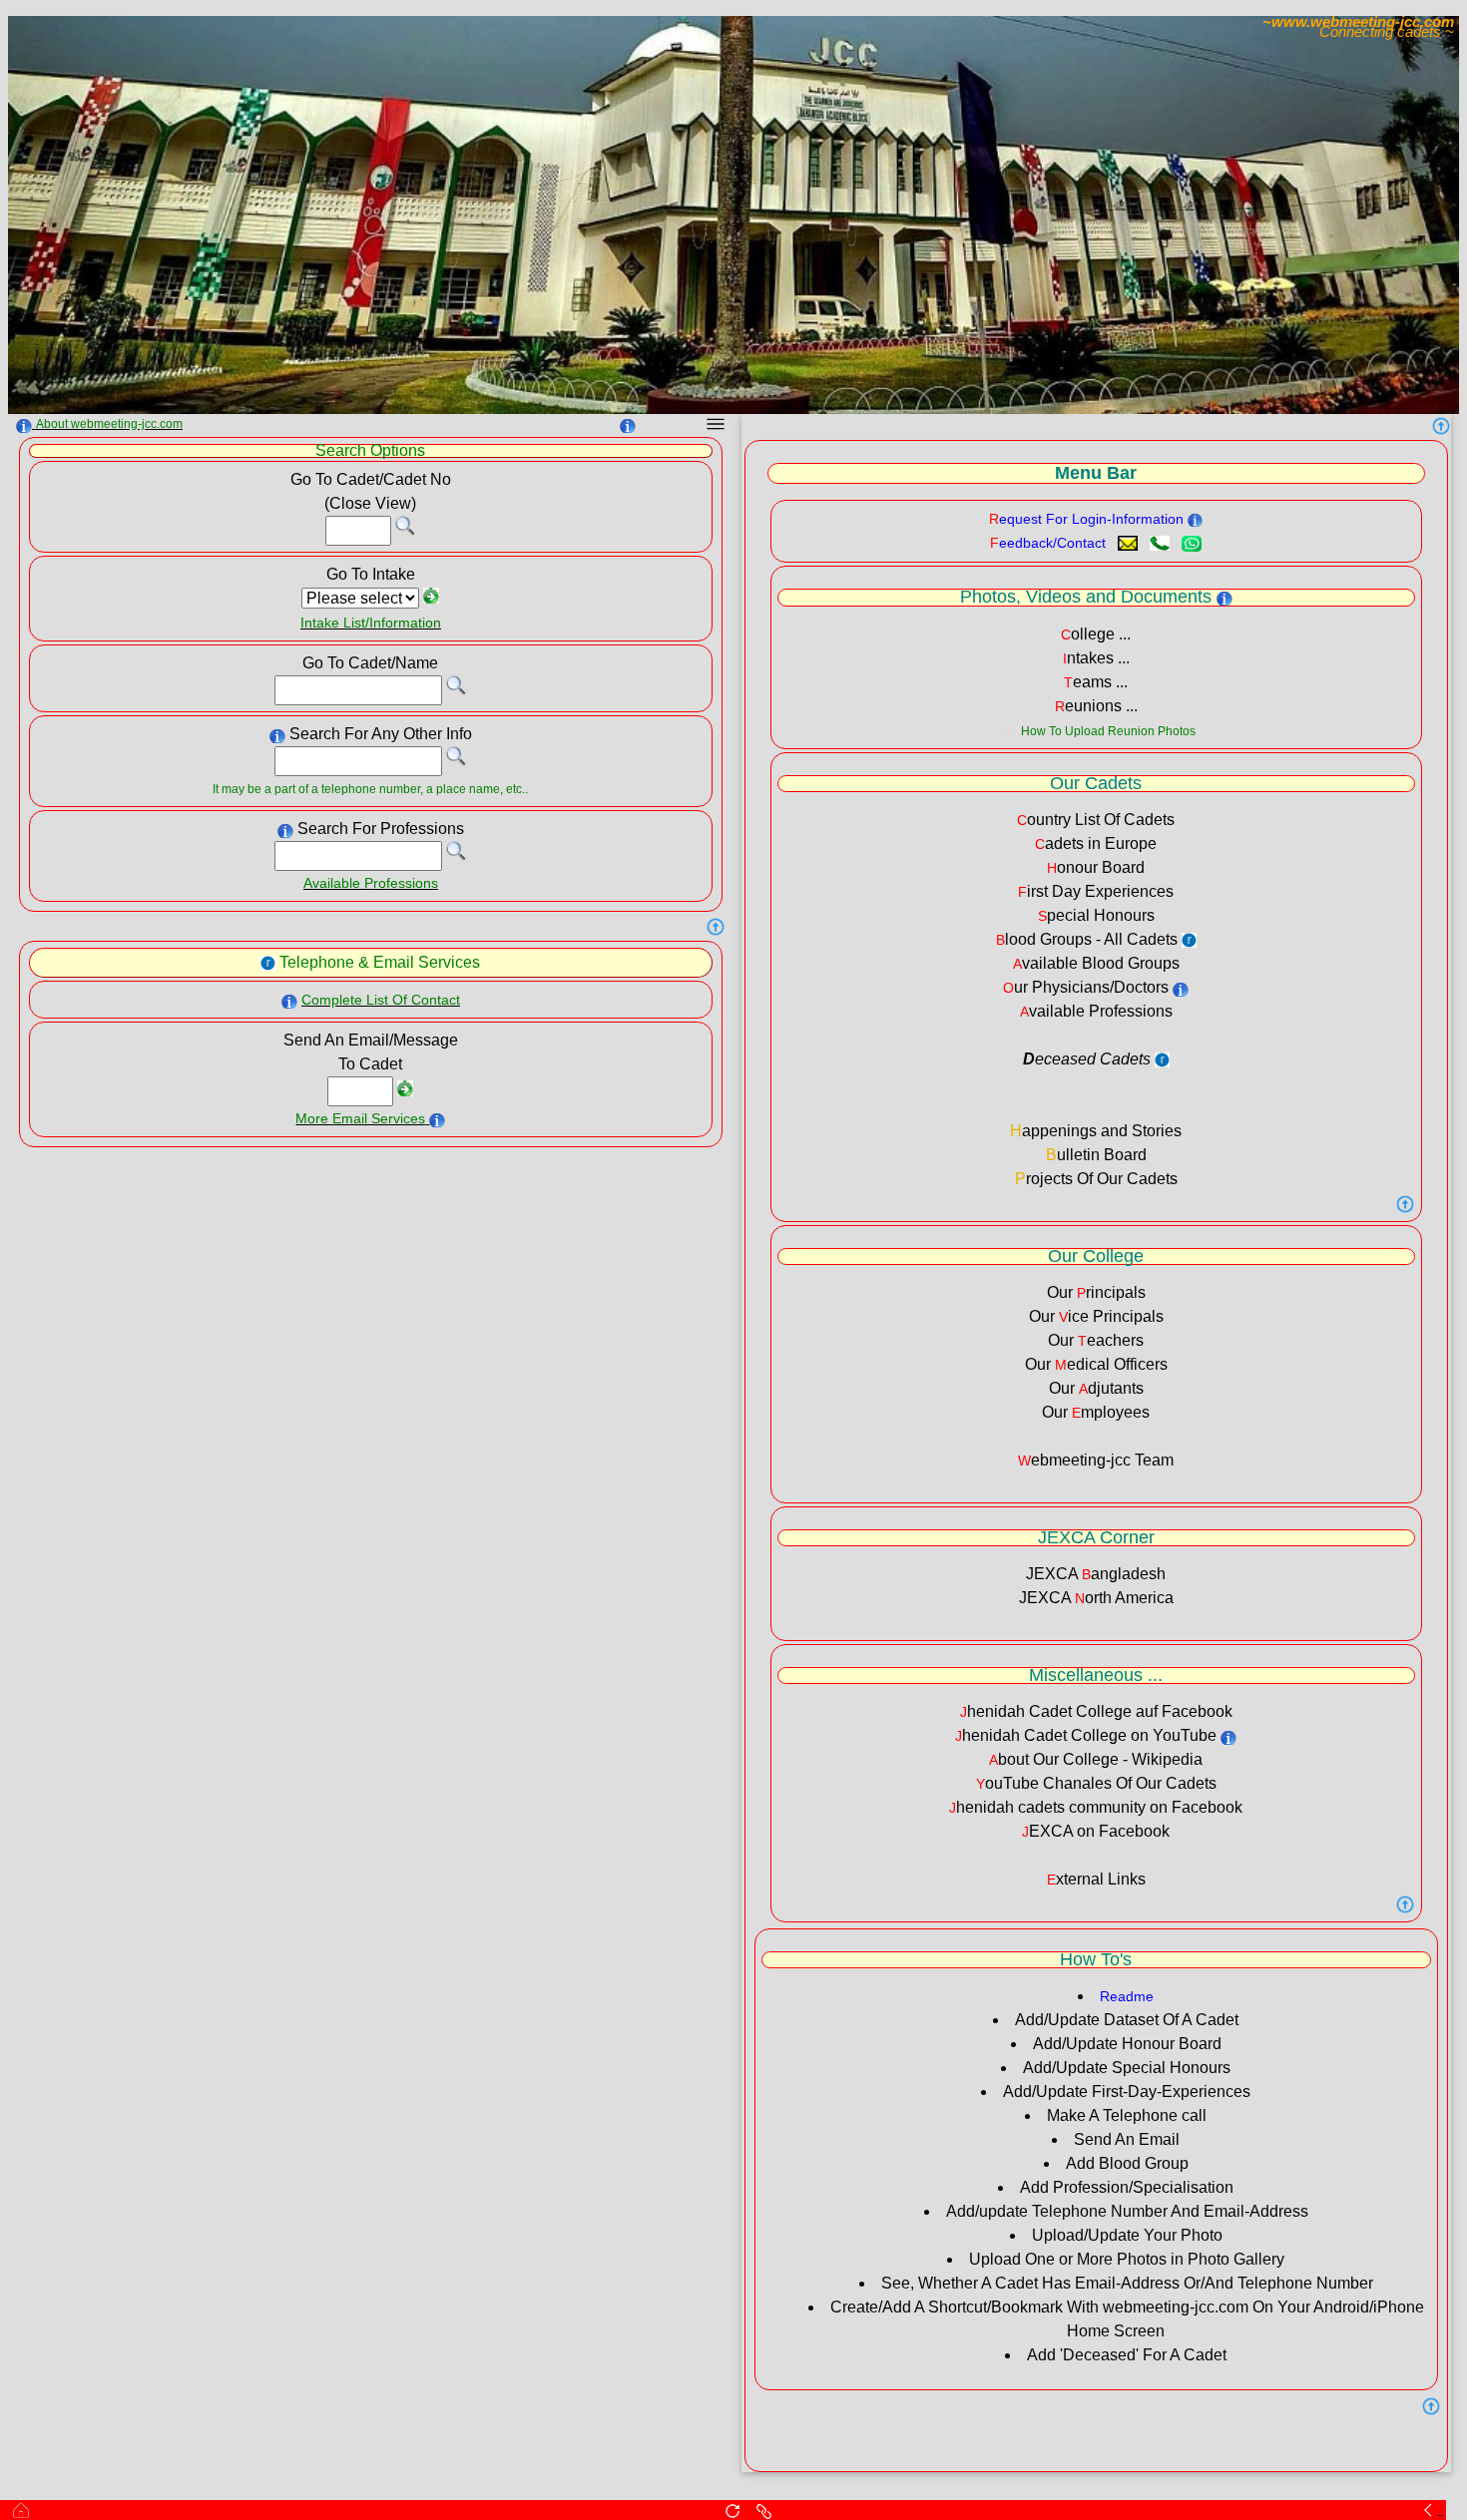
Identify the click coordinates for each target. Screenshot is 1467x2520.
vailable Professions (1096, 1011)
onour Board (1096, 867)
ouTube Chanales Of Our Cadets (1096, 1783)
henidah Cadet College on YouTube (1086, 1735)
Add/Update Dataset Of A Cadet (1127, 2020)
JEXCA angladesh (1096, 1574)
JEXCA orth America (1096, 1598)
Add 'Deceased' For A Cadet (1127, 2355)
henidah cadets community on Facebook (1096, 1807)
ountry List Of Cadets (1096, 820)
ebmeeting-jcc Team (1096, 1460)
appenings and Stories (1096, 1131)
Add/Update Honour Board (1127, 2044)
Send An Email (1127, 2139)
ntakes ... (1096, 658)
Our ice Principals (1096, 1316)
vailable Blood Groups (1096, 963)
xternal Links (1096, 1879)
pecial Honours (1096, 915)
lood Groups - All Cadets (1087, 939)
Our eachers (1096, 1340)
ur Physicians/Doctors (1086, 987)
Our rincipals (1096, 1292)
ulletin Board (1096, 1155)
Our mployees (1096, 1412)
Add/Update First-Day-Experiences (1127, 2092)
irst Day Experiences (1096, 891)
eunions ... (1096, 706)
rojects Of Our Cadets (1096, 1179)
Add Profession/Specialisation (1127, 2187)
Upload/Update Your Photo (1127, 2235)
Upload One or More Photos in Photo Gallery (1127, 2259)
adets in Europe (1096, 843)
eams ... (1096, 682)
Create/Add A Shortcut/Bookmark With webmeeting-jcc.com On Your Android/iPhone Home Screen (1127, 2319)
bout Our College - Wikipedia (1096, 1759)
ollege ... (1096, 634)
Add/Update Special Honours (1127, 2068)
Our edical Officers (1096, 1364)
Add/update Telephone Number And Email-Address (1127, 2211)
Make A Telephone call (1127, 2115)
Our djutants (1096, 1388)
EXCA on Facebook (1096, 1831)
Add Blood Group (1127, 2163)
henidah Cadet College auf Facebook (1096, 1711)
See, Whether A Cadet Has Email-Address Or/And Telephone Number (1127, 2283)
